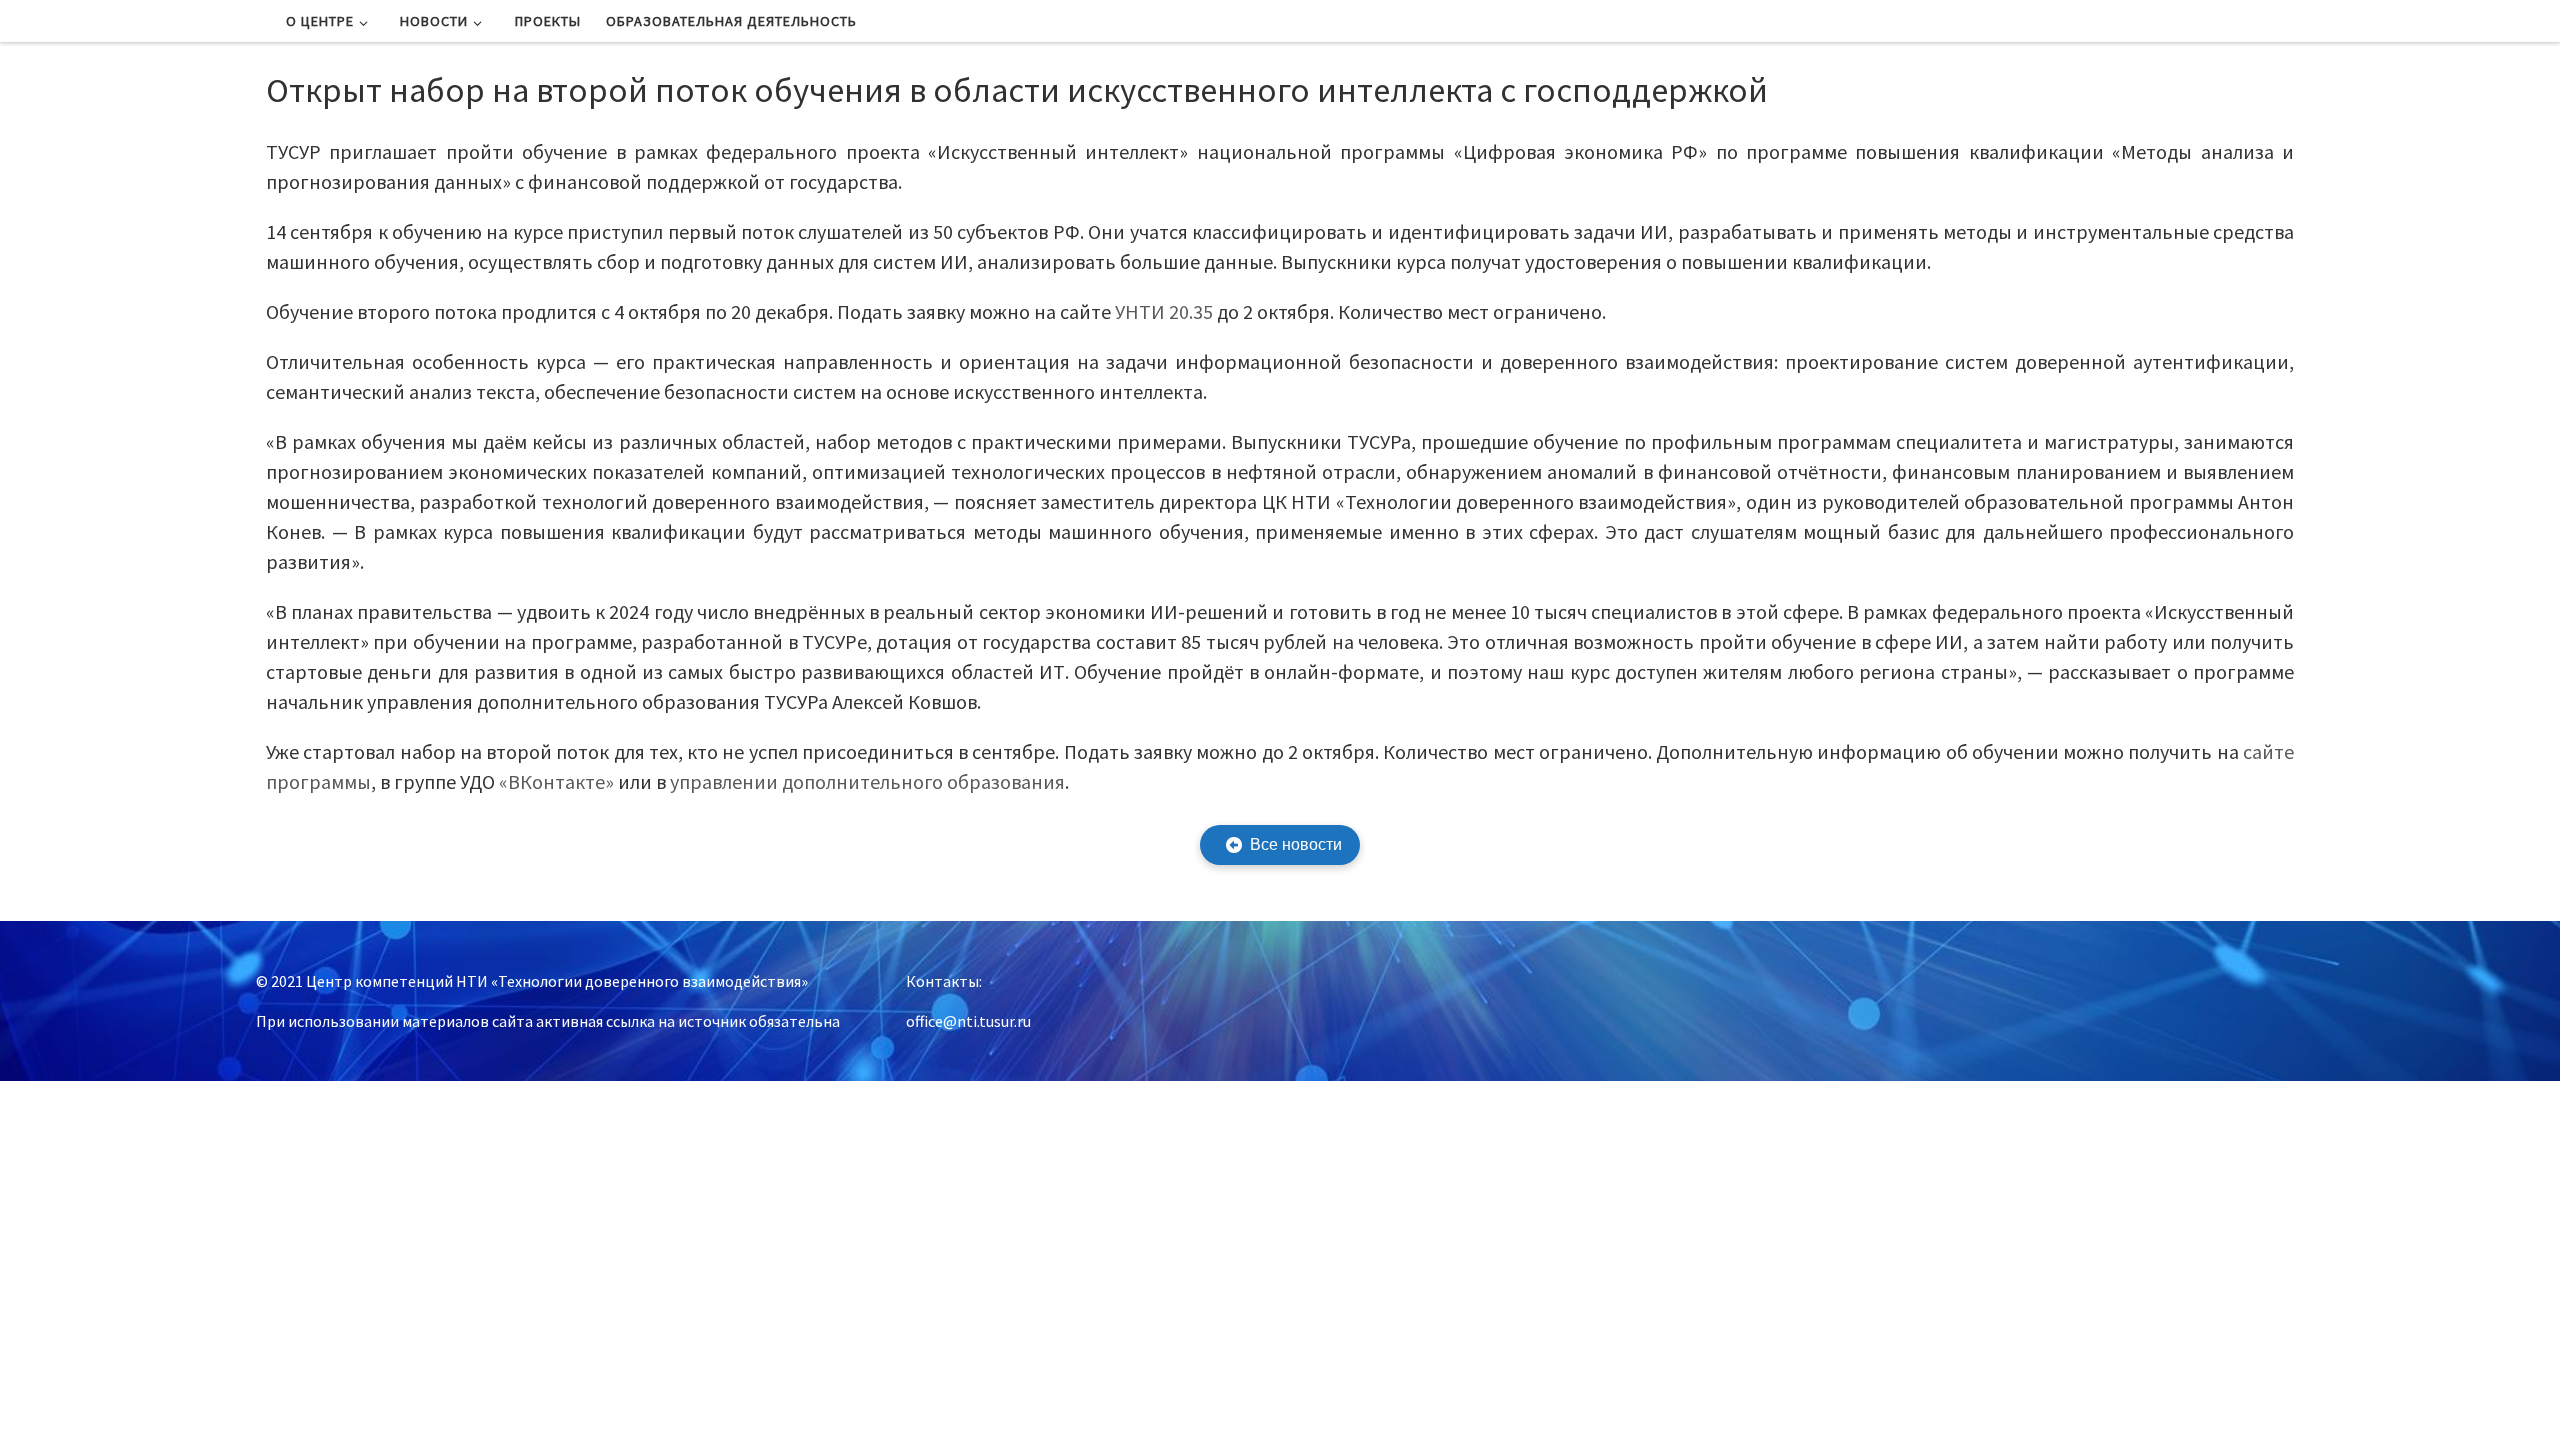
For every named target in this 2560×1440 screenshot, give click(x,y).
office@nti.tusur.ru (968, 1021)
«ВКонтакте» (556, 781)
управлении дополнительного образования (867, 781)
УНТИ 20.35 (1164, 311)
